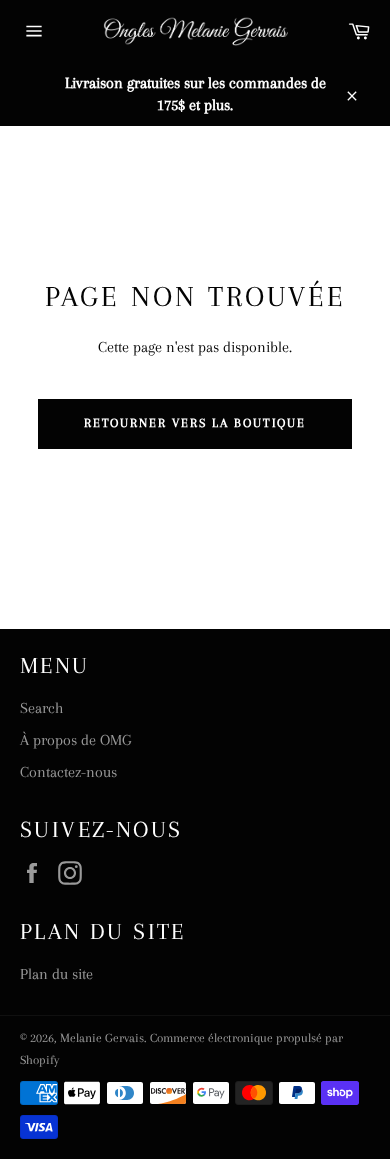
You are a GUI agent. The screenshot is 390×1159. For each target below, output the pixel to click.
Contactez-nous (68, 772)
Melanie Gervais (102, 1038)
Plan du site (56, 974)
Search (41, 708)
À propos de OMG (75, 740)
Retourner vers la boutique (195, 423)
